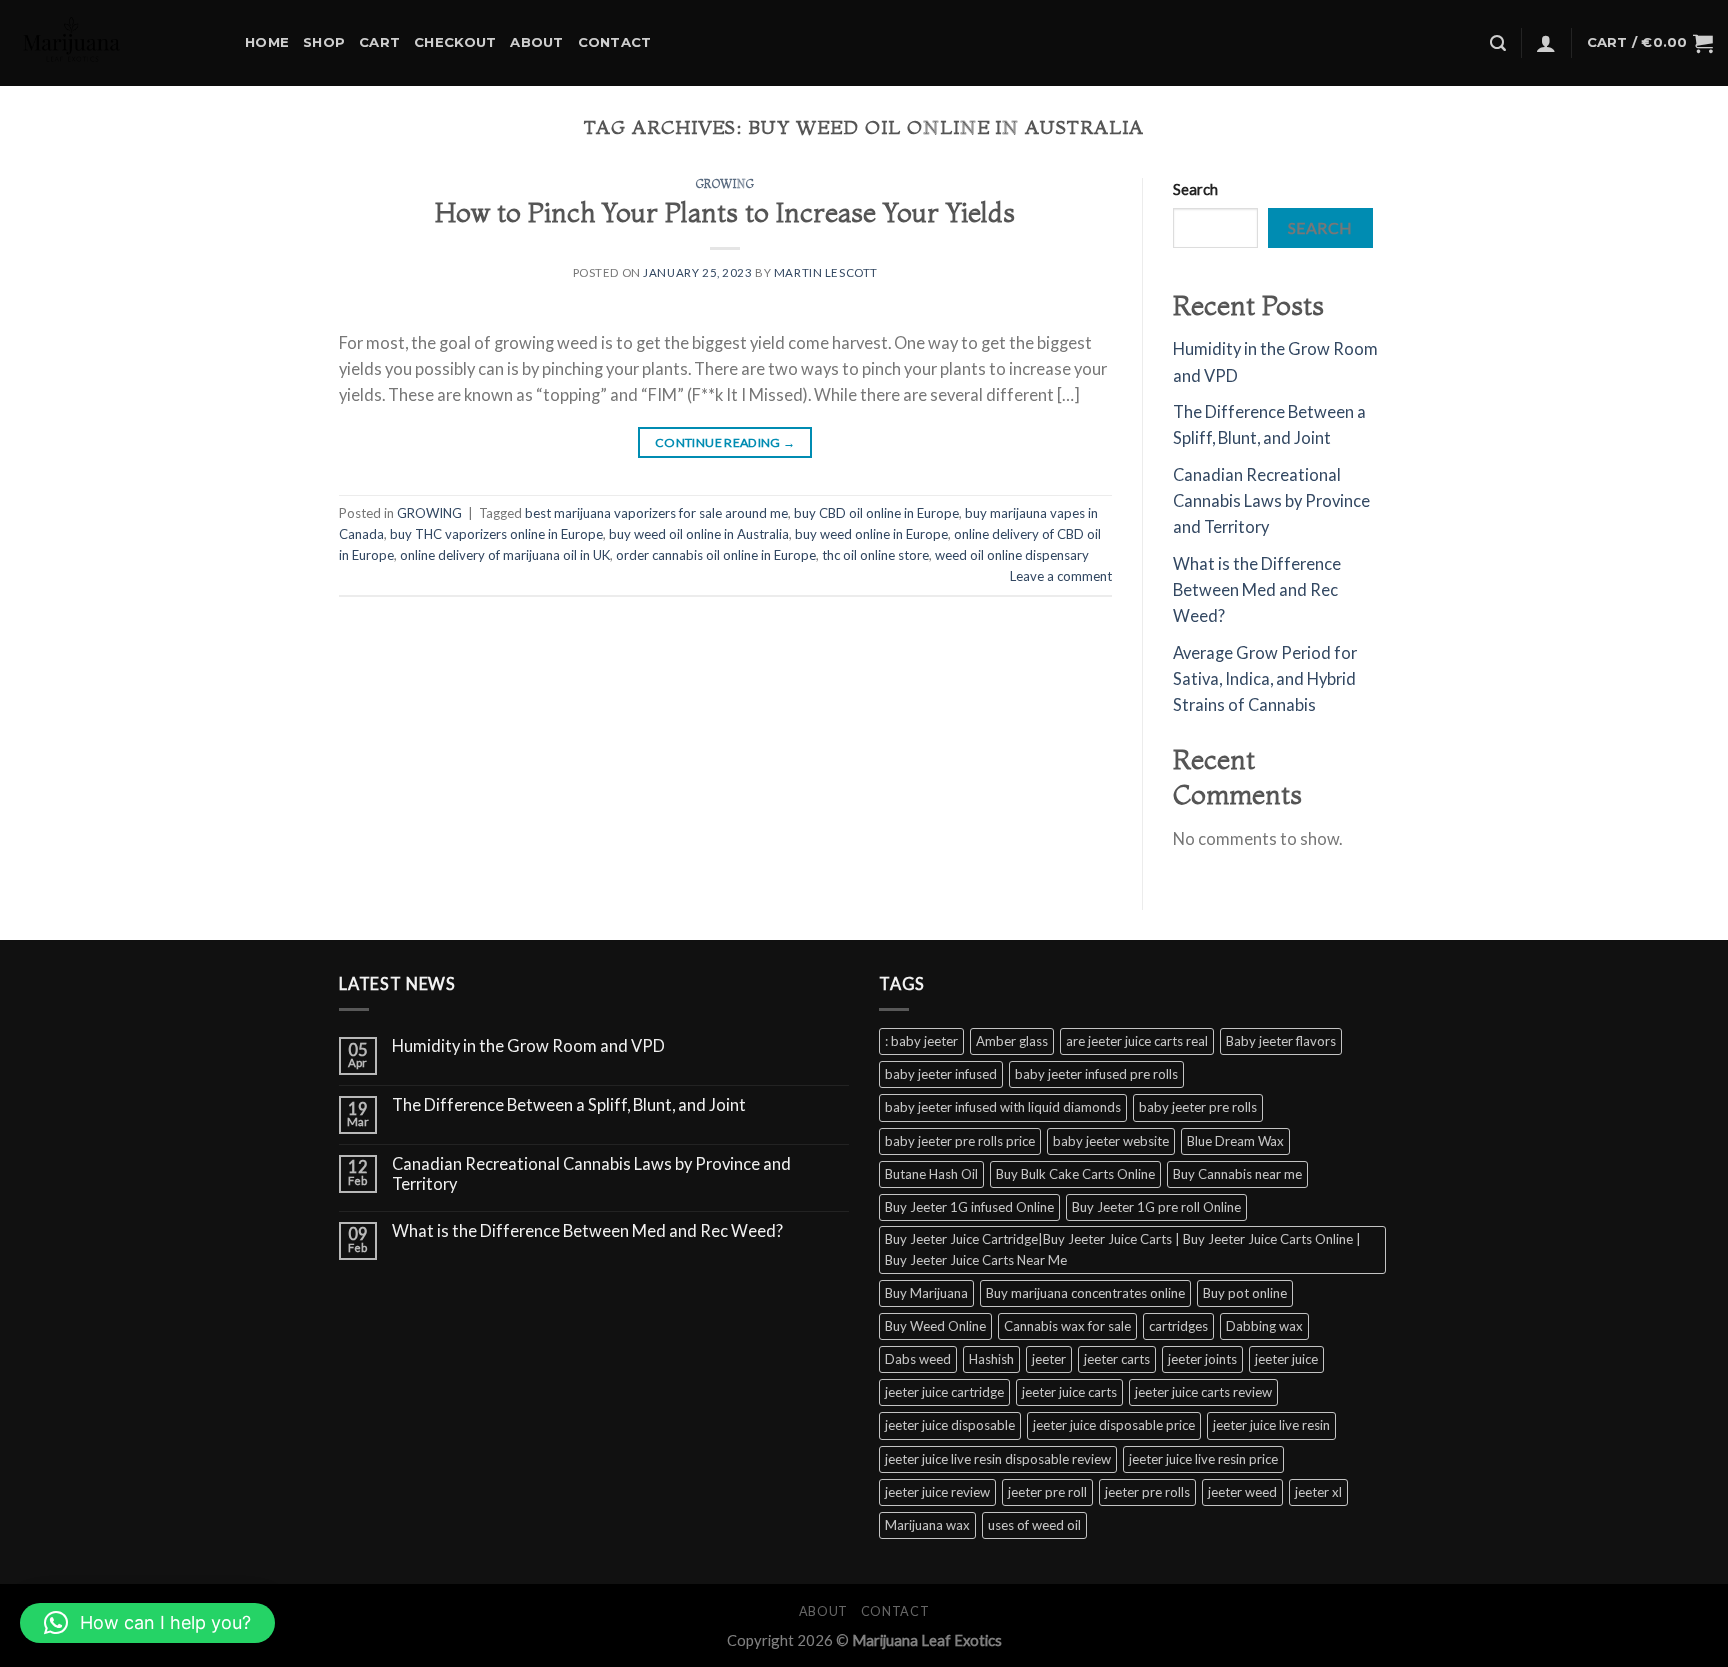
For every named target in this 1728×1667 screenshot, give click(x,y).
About (536, 42)
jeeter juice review (937, 1492)
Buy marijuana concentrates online (1085, 1293)
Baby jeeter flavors (1281, 1041)
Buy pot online (1245, 1293)
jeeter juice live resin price (1203, 1459)
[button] (147, 1623)
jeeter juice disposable (950, 1425)
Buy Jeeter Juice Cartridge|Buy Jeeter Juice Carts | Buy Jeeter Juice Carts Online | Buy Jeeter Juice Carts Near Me (1123, 1249)
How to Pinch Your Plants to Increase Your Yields (725, 212)
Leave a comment (1061, 576)
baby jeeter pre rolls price (960, 1141)
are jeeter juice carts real (1137, 1041)
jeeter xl (1318, 1492)
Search (1195, 189)
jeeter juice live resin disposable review (998, 1459)
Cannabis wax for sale (1067, 1326)
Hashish (991, 1359)
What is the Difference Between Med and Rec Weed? (1257, 590)
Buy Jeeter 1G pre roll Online (1156, 1207)
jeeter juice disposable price (1114, 1425)
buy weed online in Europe (871, 534)
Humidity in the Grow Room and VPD (528, 1046)
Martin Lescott (826, 272)
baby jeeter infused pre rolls (1096, 1074)
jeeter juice (1286, 1359)
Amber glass (1012, 1041)
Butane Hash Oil (931, 1174)
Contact (615, 42)
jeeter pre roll (1047, 1492)
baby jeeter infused (941, 1074)
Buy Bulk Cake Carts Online (1075, 1174)
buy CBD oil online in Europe (876, 513)
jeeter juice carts (1069, 1392)
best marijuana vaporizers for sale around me (656, 513)
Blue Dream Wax (1235, 1141)
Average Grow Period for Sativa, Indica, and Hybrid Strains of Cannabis (1265, 679)
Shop (324, 42)
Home (267, 42)
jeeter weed (1242, 1492)
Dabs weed (918, 1359)
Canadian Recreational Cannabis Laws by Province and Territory (1271, 501)
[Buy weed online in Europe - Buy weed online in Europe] (115, 43)
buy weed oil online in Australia (699, 534)
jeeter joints (1202, 1359)
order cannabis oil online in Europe (716, 555)
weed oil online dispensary (1012, 555)
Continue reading (725, 442)
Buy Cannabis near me (1237, 1174)
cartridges (1178, 1326)
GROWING (725, 184)
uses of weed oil (1034, 1525)
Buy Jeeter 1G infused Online (969, 1207)
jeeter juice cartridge (944, 1392)
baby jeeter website (1111, 1141)
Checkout (455, 42)
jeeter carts (1117, 1359)
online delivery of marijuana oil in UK (505, 555)
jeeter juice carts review (1203, 1392)
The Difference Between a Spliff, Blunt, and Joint (569, 1105)
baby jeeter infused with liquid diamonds (1003, 1107)
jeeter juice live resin (1271, 1425)
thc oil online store (875, 555)
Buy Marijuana (926, 1293)
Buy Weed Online (935, 1326)
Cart (379, 42)
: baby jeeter (921, 1041)
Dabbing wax (1264, 1326)
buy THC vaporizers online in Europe (496, 534)
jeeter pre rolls (1147, 1492)
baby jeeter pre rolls (1198, 1107)
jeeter (1049, 1359)
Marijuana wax (927, 1525)
